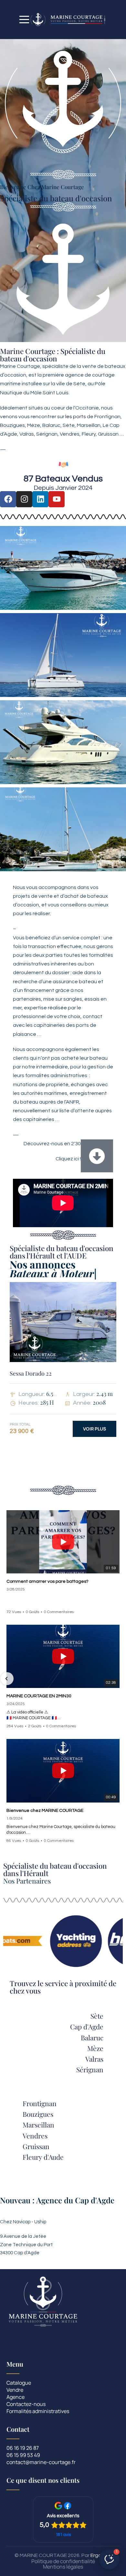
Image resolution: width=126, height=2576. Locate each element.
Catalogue (19, 2383)
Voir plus (94, 1429)
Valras (94, 2059)
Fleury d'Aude (43, 2157)
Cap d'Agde (87, 2026)
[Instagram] (24, 499)
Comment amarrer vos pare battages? (47, 1582)
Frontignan (40, 2103)
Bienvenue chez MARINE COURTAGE (45, 1811)
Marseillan (38, 2125)
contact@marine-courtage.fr (41, 2463)
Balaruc (92, 2037)
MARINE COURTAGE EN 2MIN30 (39, 1696)
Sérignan (90, 2069)
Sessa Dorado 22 (31, 1373)
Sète (97, 2016)
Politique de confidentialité (63, 2561)
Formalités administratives (38, 2412)
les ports (76, 417)
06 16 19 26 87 (23, 2448)
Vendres (35, 2136)
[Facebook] (8, 499)
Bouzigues (38, 2114)
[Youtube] (57, 499)
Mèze (95, 2048)
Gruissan (36, 2146)
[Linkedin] (40, 499)
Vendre (15, 2390)
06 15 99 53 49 (23, 2455)
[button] (7, 1679)
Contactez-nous (26, 2404)
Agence (16, 2397)
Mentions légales (63, 2567)
